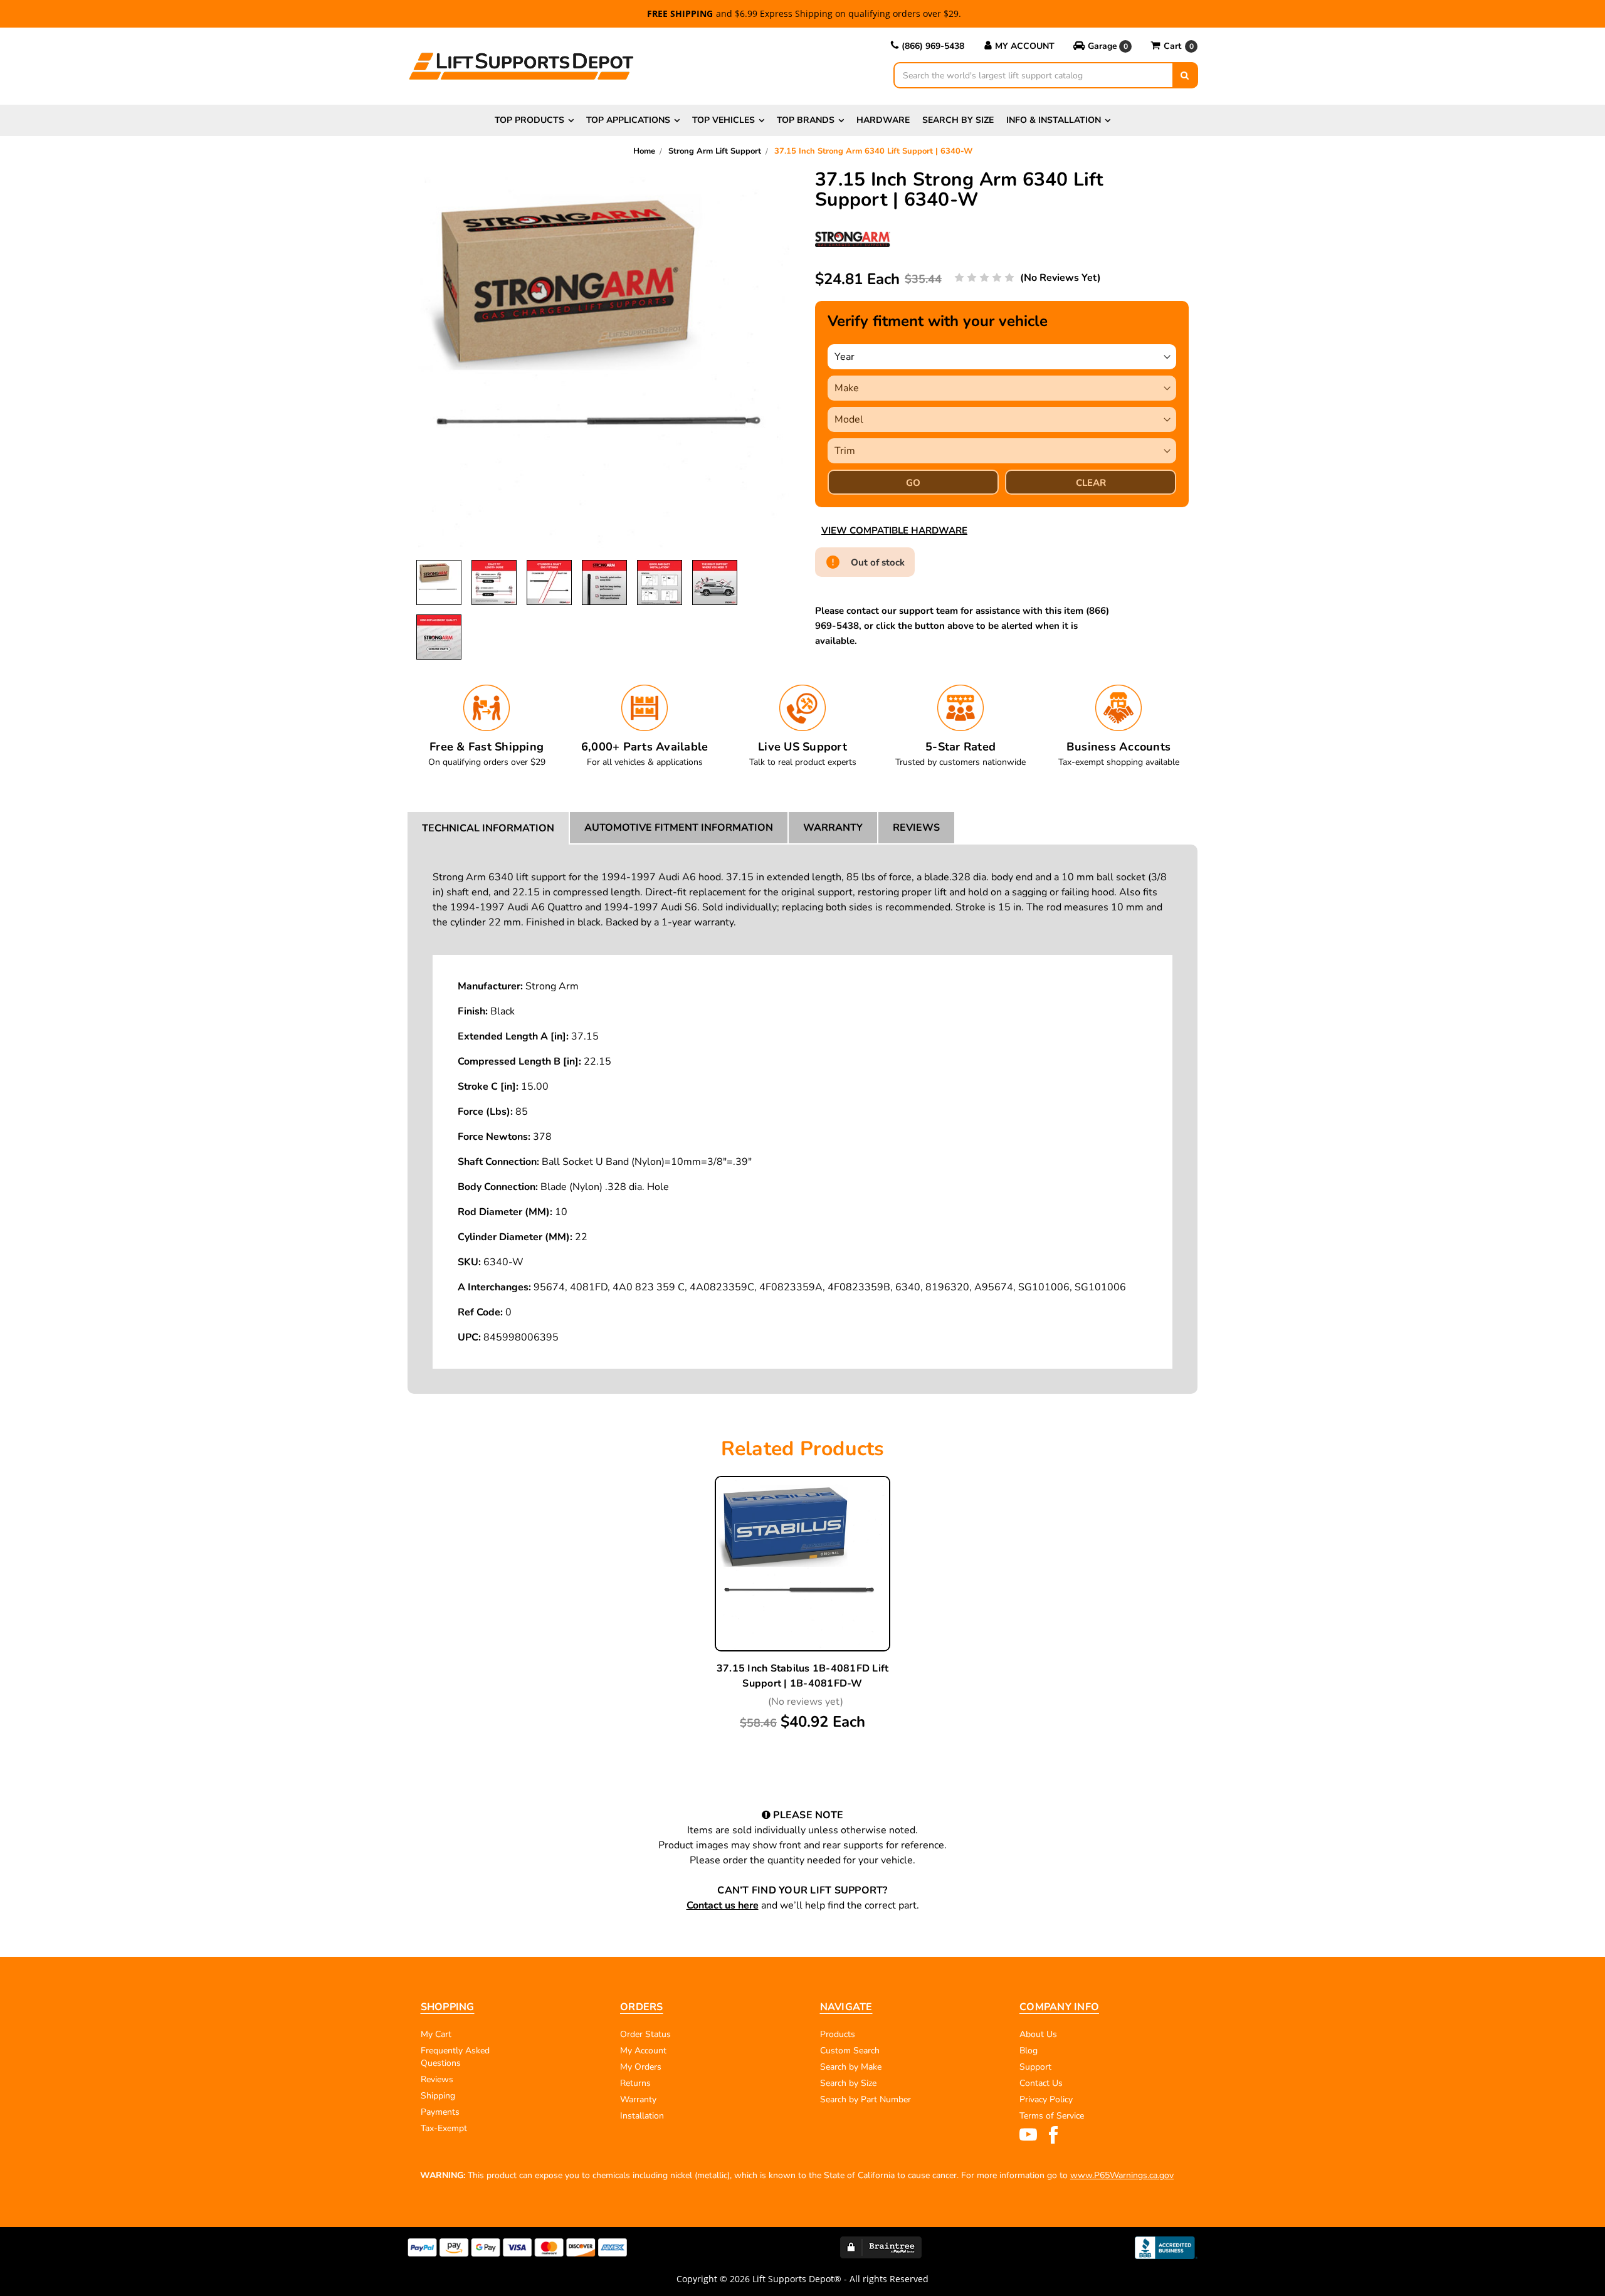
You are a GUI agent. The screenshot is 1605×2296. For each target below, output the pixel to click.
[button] (1102, 46)
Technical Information (488, 828)
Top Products (529, 120)
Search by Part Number (866, 2099)
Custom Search (850, 2051)
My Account (1025, 46)
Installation (642, 2116)
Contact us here (723, 1905)
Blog (1029, 2051)
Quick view (802, 1535)
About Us (1038, 2034)
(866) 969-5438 (933, 46)
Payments (440, 2112)
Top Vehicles (724, 120)
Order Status (645, 2034)
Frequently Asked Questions (455, 2057)
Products (838, 2034)
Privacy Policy (1046, 2099)
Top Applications (628, 120)
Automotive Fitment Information (679, 828)
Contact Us (1041, 2083)
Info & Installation (1054, 120)
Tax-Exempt (444, 2128)
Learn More (802, 1565)
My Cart (436, 2034)
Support (1035, 2067)
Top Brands (806, 120)
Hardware (883, 120)
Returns (635, 2083)
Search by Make (851, 2067)
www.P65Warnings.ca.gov (1122, 2175)
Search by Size (958, 120)
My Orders (641, 2067)
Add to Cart (802, 1594)
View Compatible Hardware (894, 530)
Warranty (833, 828)
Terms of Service (1052, 2116)
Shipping (438, 2096)
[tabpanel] (802, 1604)
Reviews (916, 828)
